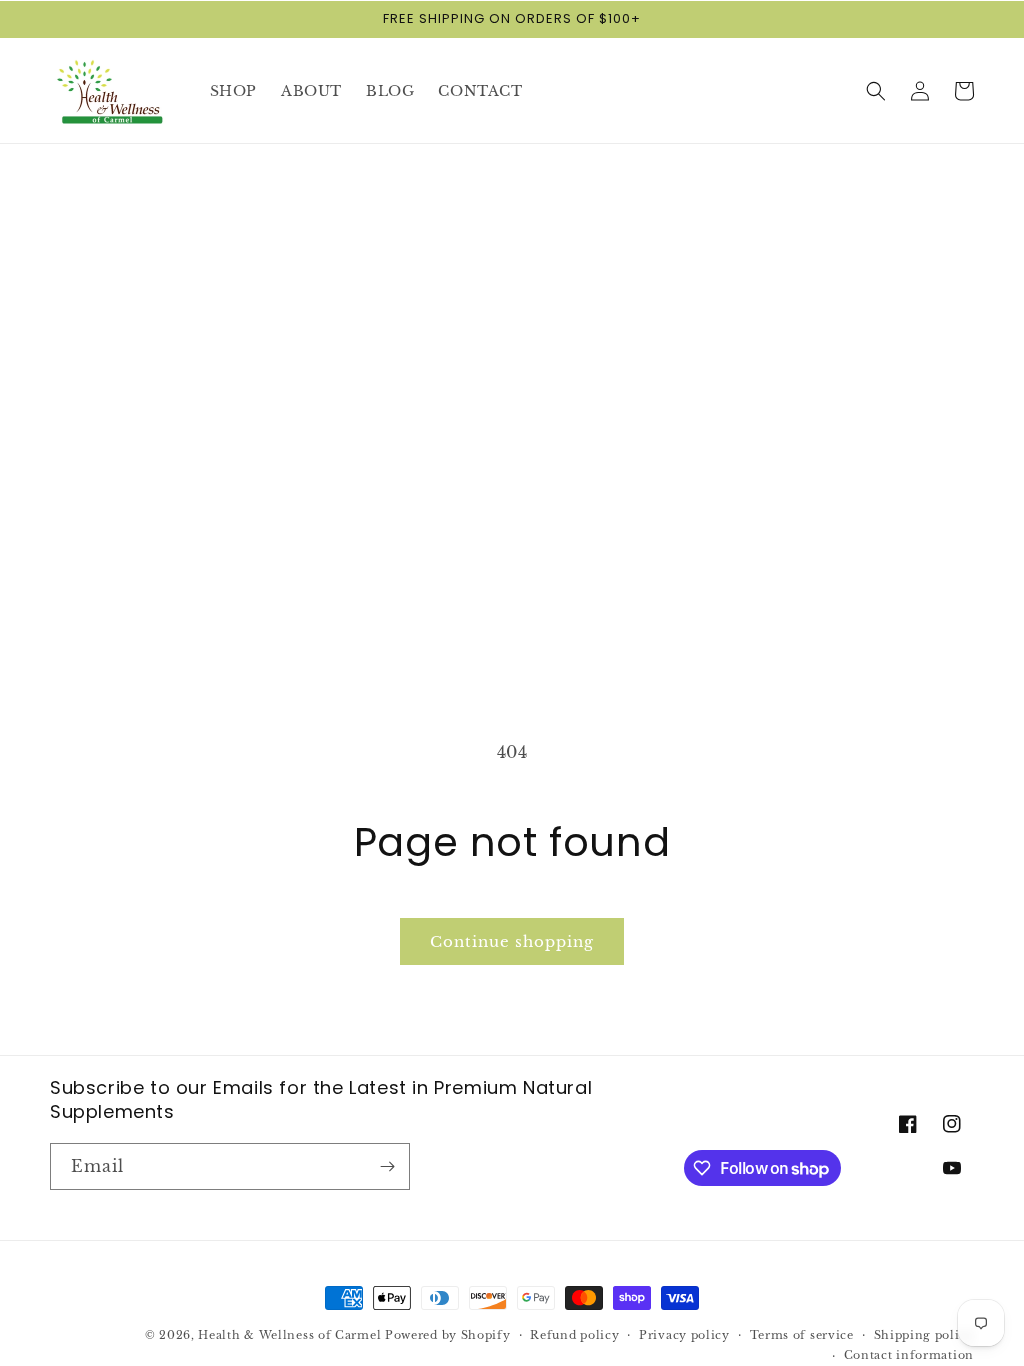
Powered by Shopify (448, 1335)
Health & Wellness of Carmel (289, 1335)
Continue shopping (512, 941)
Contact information (909, 1355)
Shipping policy (924, 1335)
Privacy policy (684, 1335)
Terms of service (802, 1335)
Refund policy (574, 1335)
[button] (876, 91)
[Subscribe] (387, 1166)
